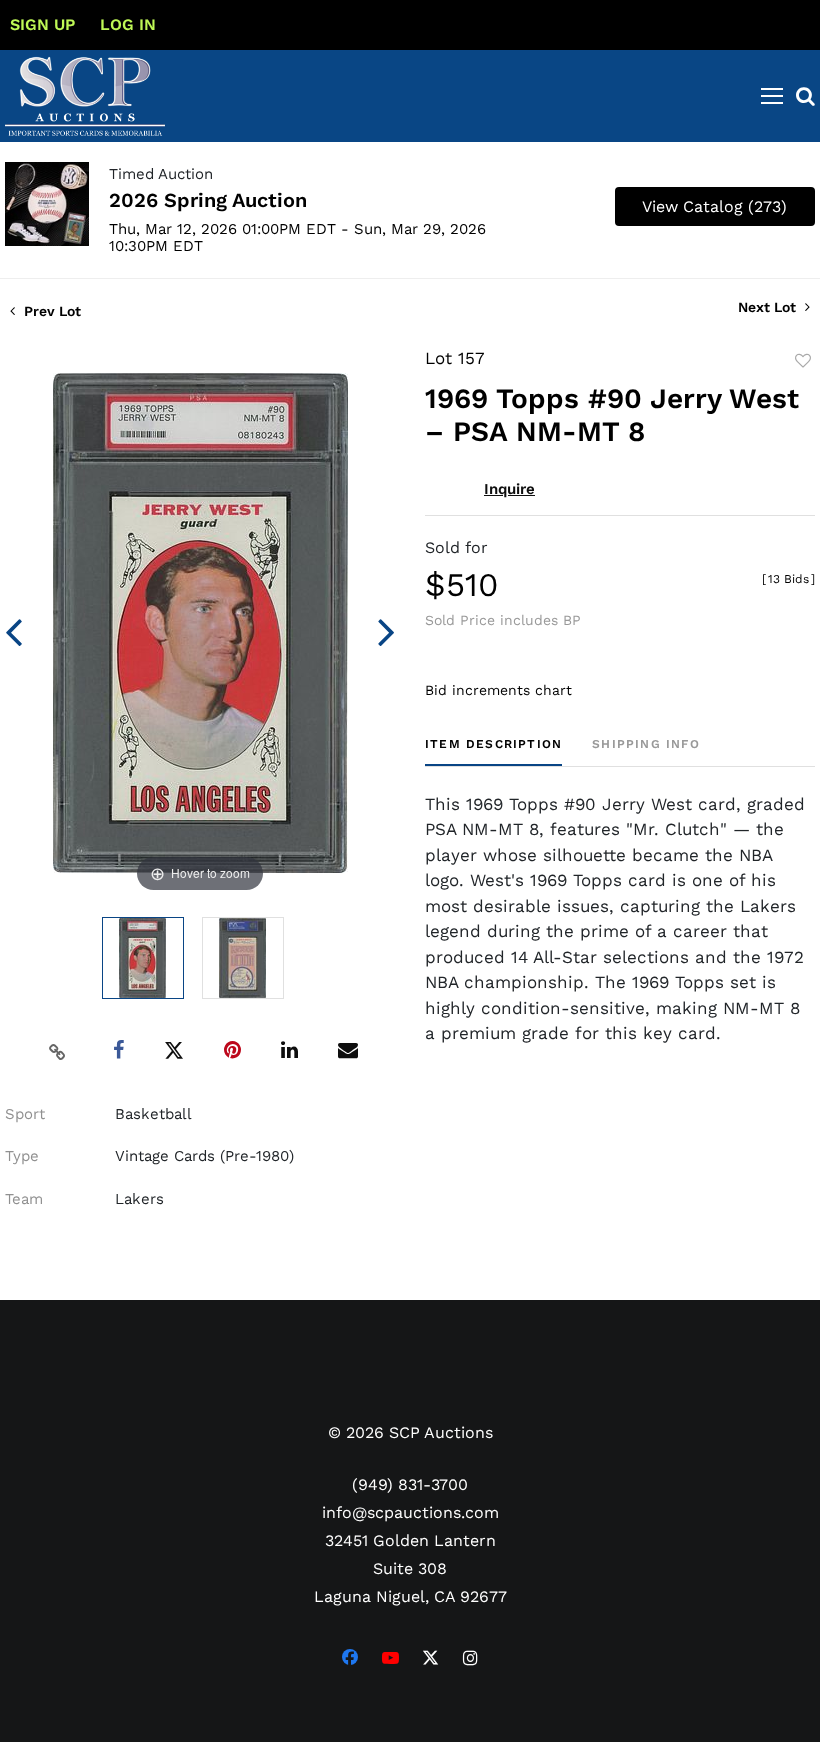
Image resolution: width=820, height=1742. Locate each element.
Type (22, 1156)
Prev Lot (50, 311)
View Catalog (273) (714, 206)
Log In (128, 24)
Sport (25, 1114)
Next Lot (769, 307)
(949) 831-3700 (410, 1484)
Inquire (509, 489)
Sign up (42, 24)
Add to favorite (803, 361)
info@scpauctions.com (410, 1512)
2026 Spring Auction (208, 200)
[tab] (493, 751)
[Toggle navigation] (772, 96)
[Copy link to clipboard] (58, 1051)
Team (24, 1199)
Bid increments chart (498, 690)
